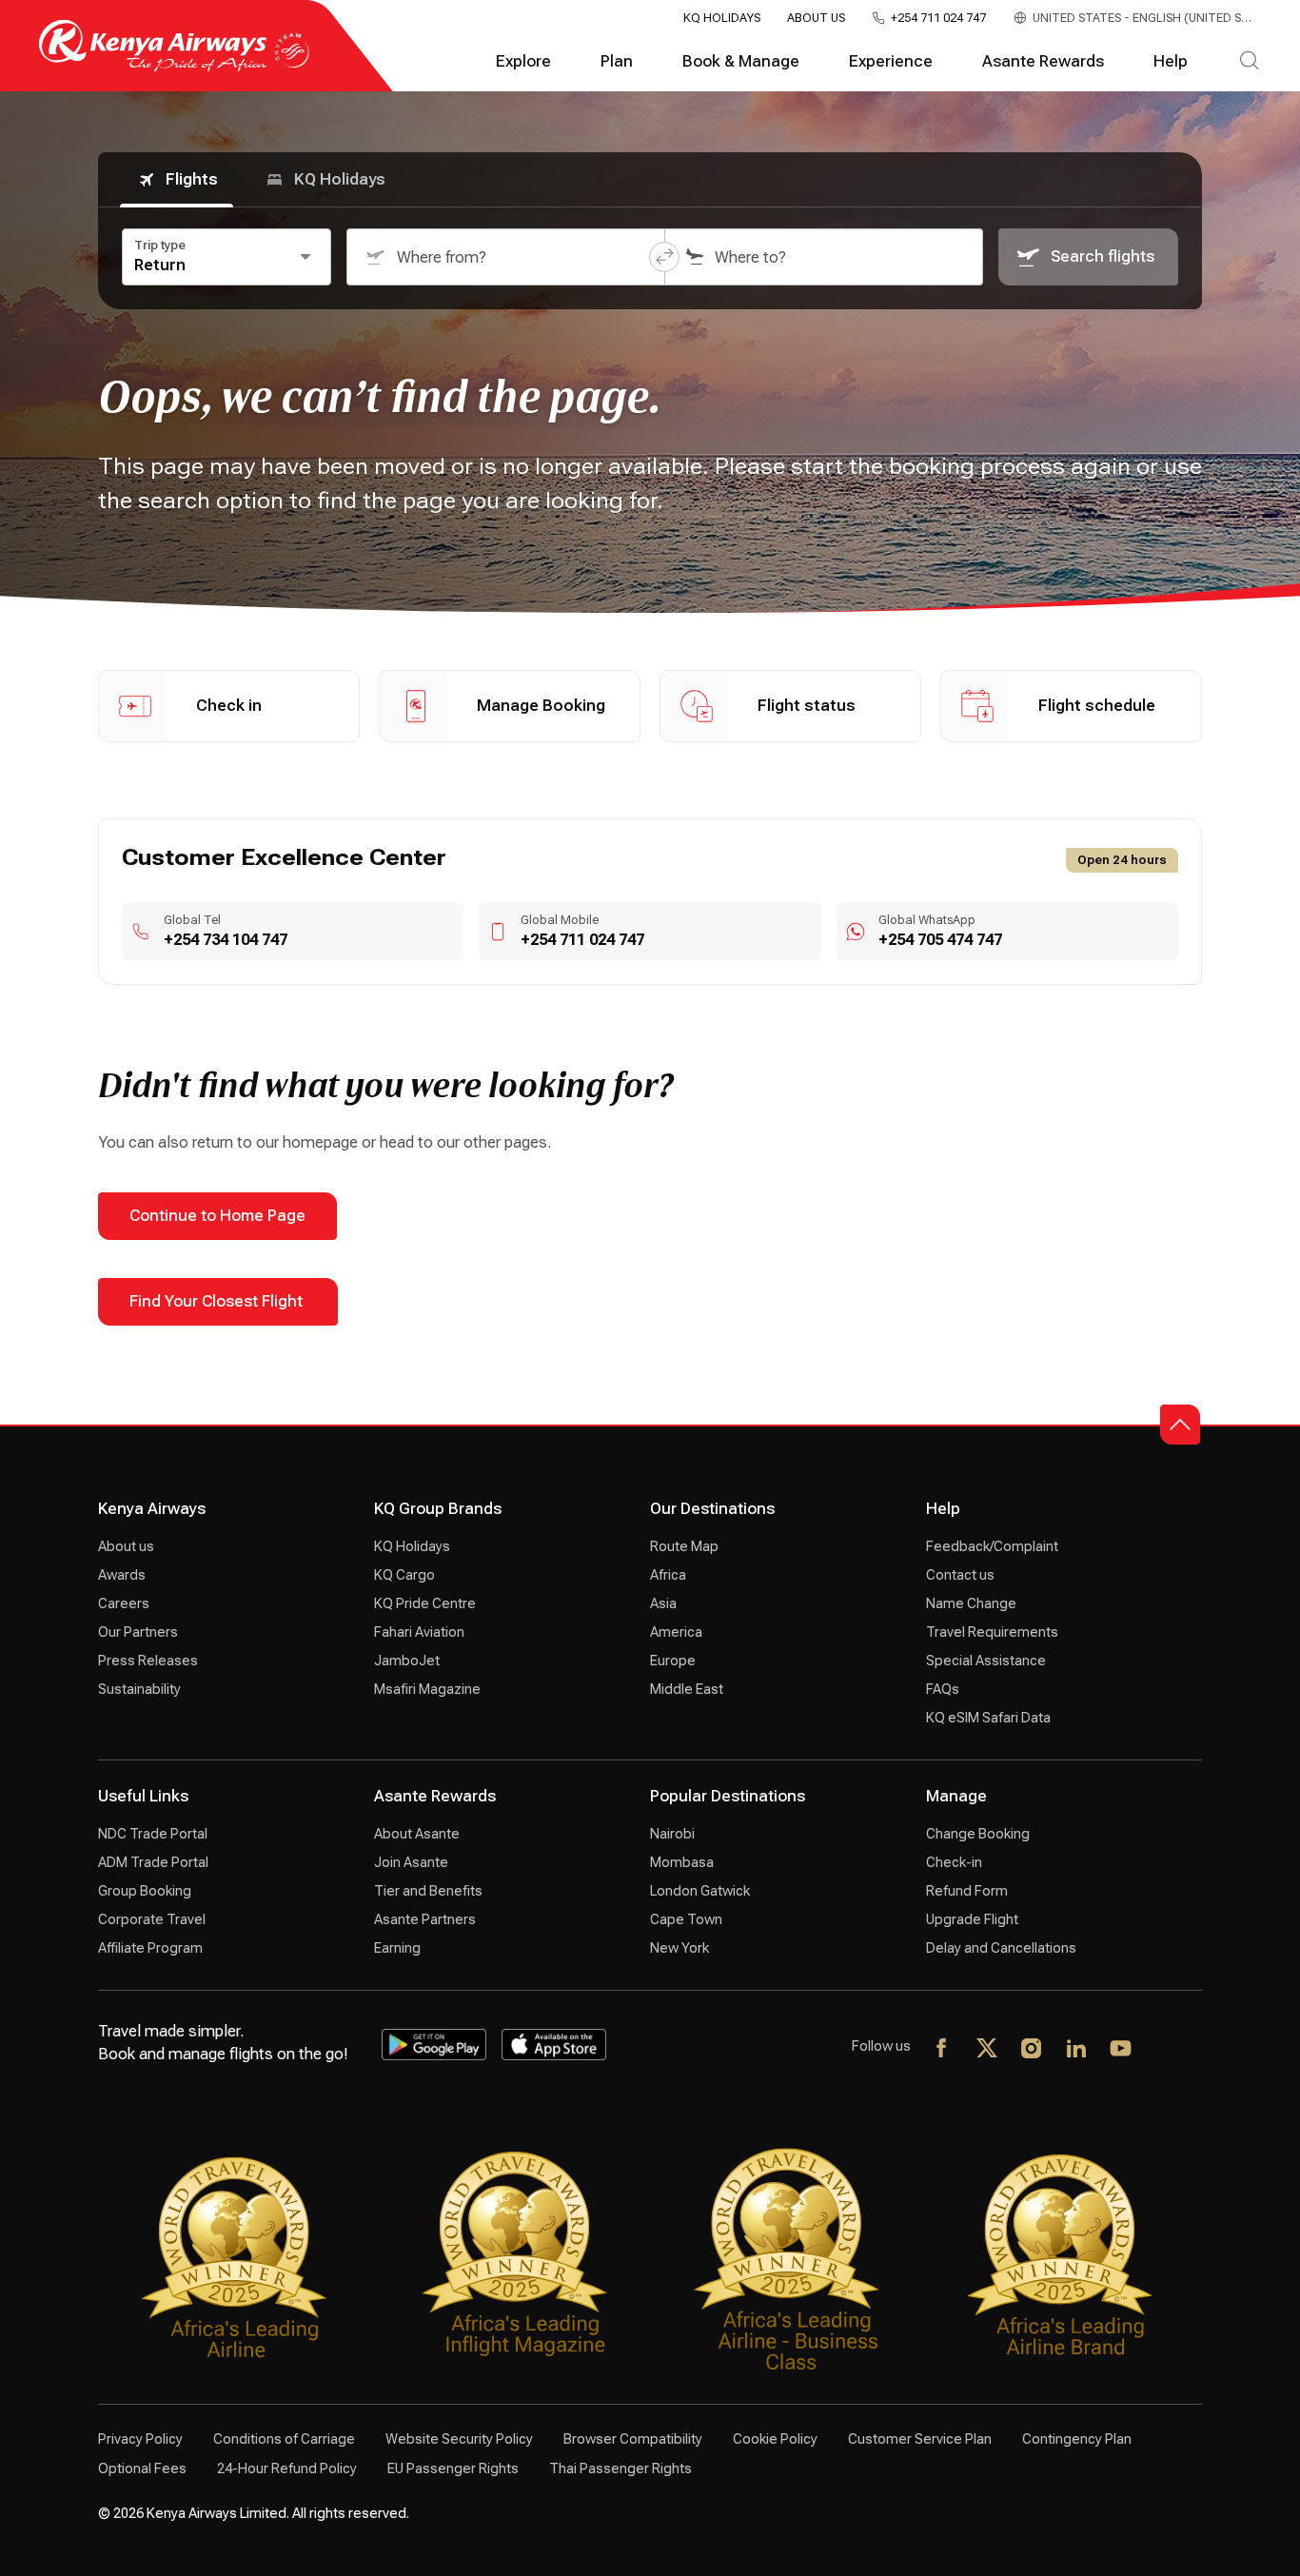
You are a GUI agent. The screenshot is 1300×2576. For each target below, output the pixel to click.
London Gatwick (700, 1891)
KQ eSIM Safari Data (988, 1718)
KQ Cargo (404, 1575)
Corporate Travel (152, 1919)
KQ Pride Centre (425, 1603)
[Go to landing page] (174, 67)
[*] (1166, 2050)
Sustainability (139, 1689)
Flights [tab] (192, 179)
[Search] (1249, 62)
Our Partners (138, 1632)
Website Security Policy (459, 2439)
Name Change (971, 1603)
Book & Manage (741, 61)
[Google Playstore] (434, 2045)
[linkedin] (1077, 2050)
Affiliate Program (150, 1948)
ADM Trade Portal (153, 1862)
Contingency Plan (1077, 2439)
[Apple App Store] (554, 2045)
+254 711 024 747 (938, 18)
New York (680, 1948)
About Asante (417, 1834)
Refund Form (967, 1891)
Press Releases (148, 1661)
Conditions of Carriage (284, 2439)
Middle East (687, 1689)
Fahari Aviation (419, 1632)
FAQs (943, 1689)
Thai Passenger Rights (620, 2468)
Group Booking (145, 1891)
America (676, 1632)
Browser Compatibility (633, 2439)
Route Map (684, 1546)
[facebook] (943, 2050)
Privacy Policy (140, 2439)
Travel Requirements (992, 1632)
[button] (664, 257)
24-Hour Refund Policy (287, 2468)
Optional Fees (142, 2468)
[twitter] (987, 2050)
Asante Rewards (1043, 61)
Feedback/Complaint (992, 1546)
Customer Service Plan (920, 2439)
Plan (617, 61)
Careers (124, 1603)
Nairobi (672, 1834)
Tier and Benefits (428, 1891)
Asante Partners (425, 1919)
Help (1171, 61)
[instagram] (1032, 2050)
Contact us (960, 1575)
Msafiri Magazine (427, 1689)
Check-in (954, 1862)
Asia (663, 1603)
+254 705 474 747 (940, 940)
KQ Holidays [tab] (340, 179)
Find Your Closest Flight (218, 1301)
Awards (122, 1575)
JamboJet (407, 1661)
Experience (891, 61)
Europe (673, 1661)
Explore (523, 61)
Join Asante (411, 1862)
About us (126, 1546)
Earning (397, 1948)
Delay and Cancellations (1001, 1948)
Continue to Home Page (217, 1216)
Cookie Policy (775, 2439)
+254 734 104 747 (226, 940)
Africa (668, 1575)
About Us (816, 18)
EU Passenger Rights (453, 2468)
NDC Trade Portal (153, 1834)
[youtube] (1122, 2050)
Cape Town (686, 1919)
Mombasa (682, 1862)
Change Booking (978, 1834)
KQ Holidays (722, 18)
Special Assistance (986, 1661)
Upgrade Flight (972, 1919)
